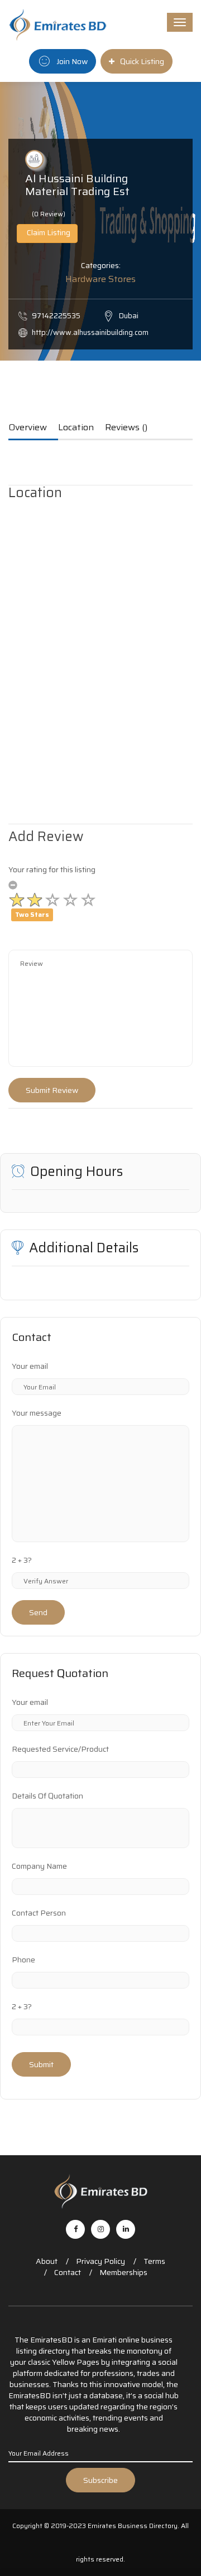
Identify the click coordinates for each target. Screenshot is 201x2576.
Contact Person (39, 1913)
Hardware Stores (100, 279)
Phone (23, 1960)
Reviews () (126, 428)
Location (76, 428)
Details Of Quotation (47, 1796)
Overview (28, 428)
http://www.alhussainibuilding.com (90, 332)
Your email (30, 1366)
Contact (68, 2272)
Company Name (39, 1866)
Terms (154, 2261)
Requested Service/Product (60, 1749)
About (47, 2261)
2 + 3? (22, 1560)
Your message (37, 1413)
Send (38, 1612)
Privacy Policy (100, 2261)
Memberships (123, 2272)
